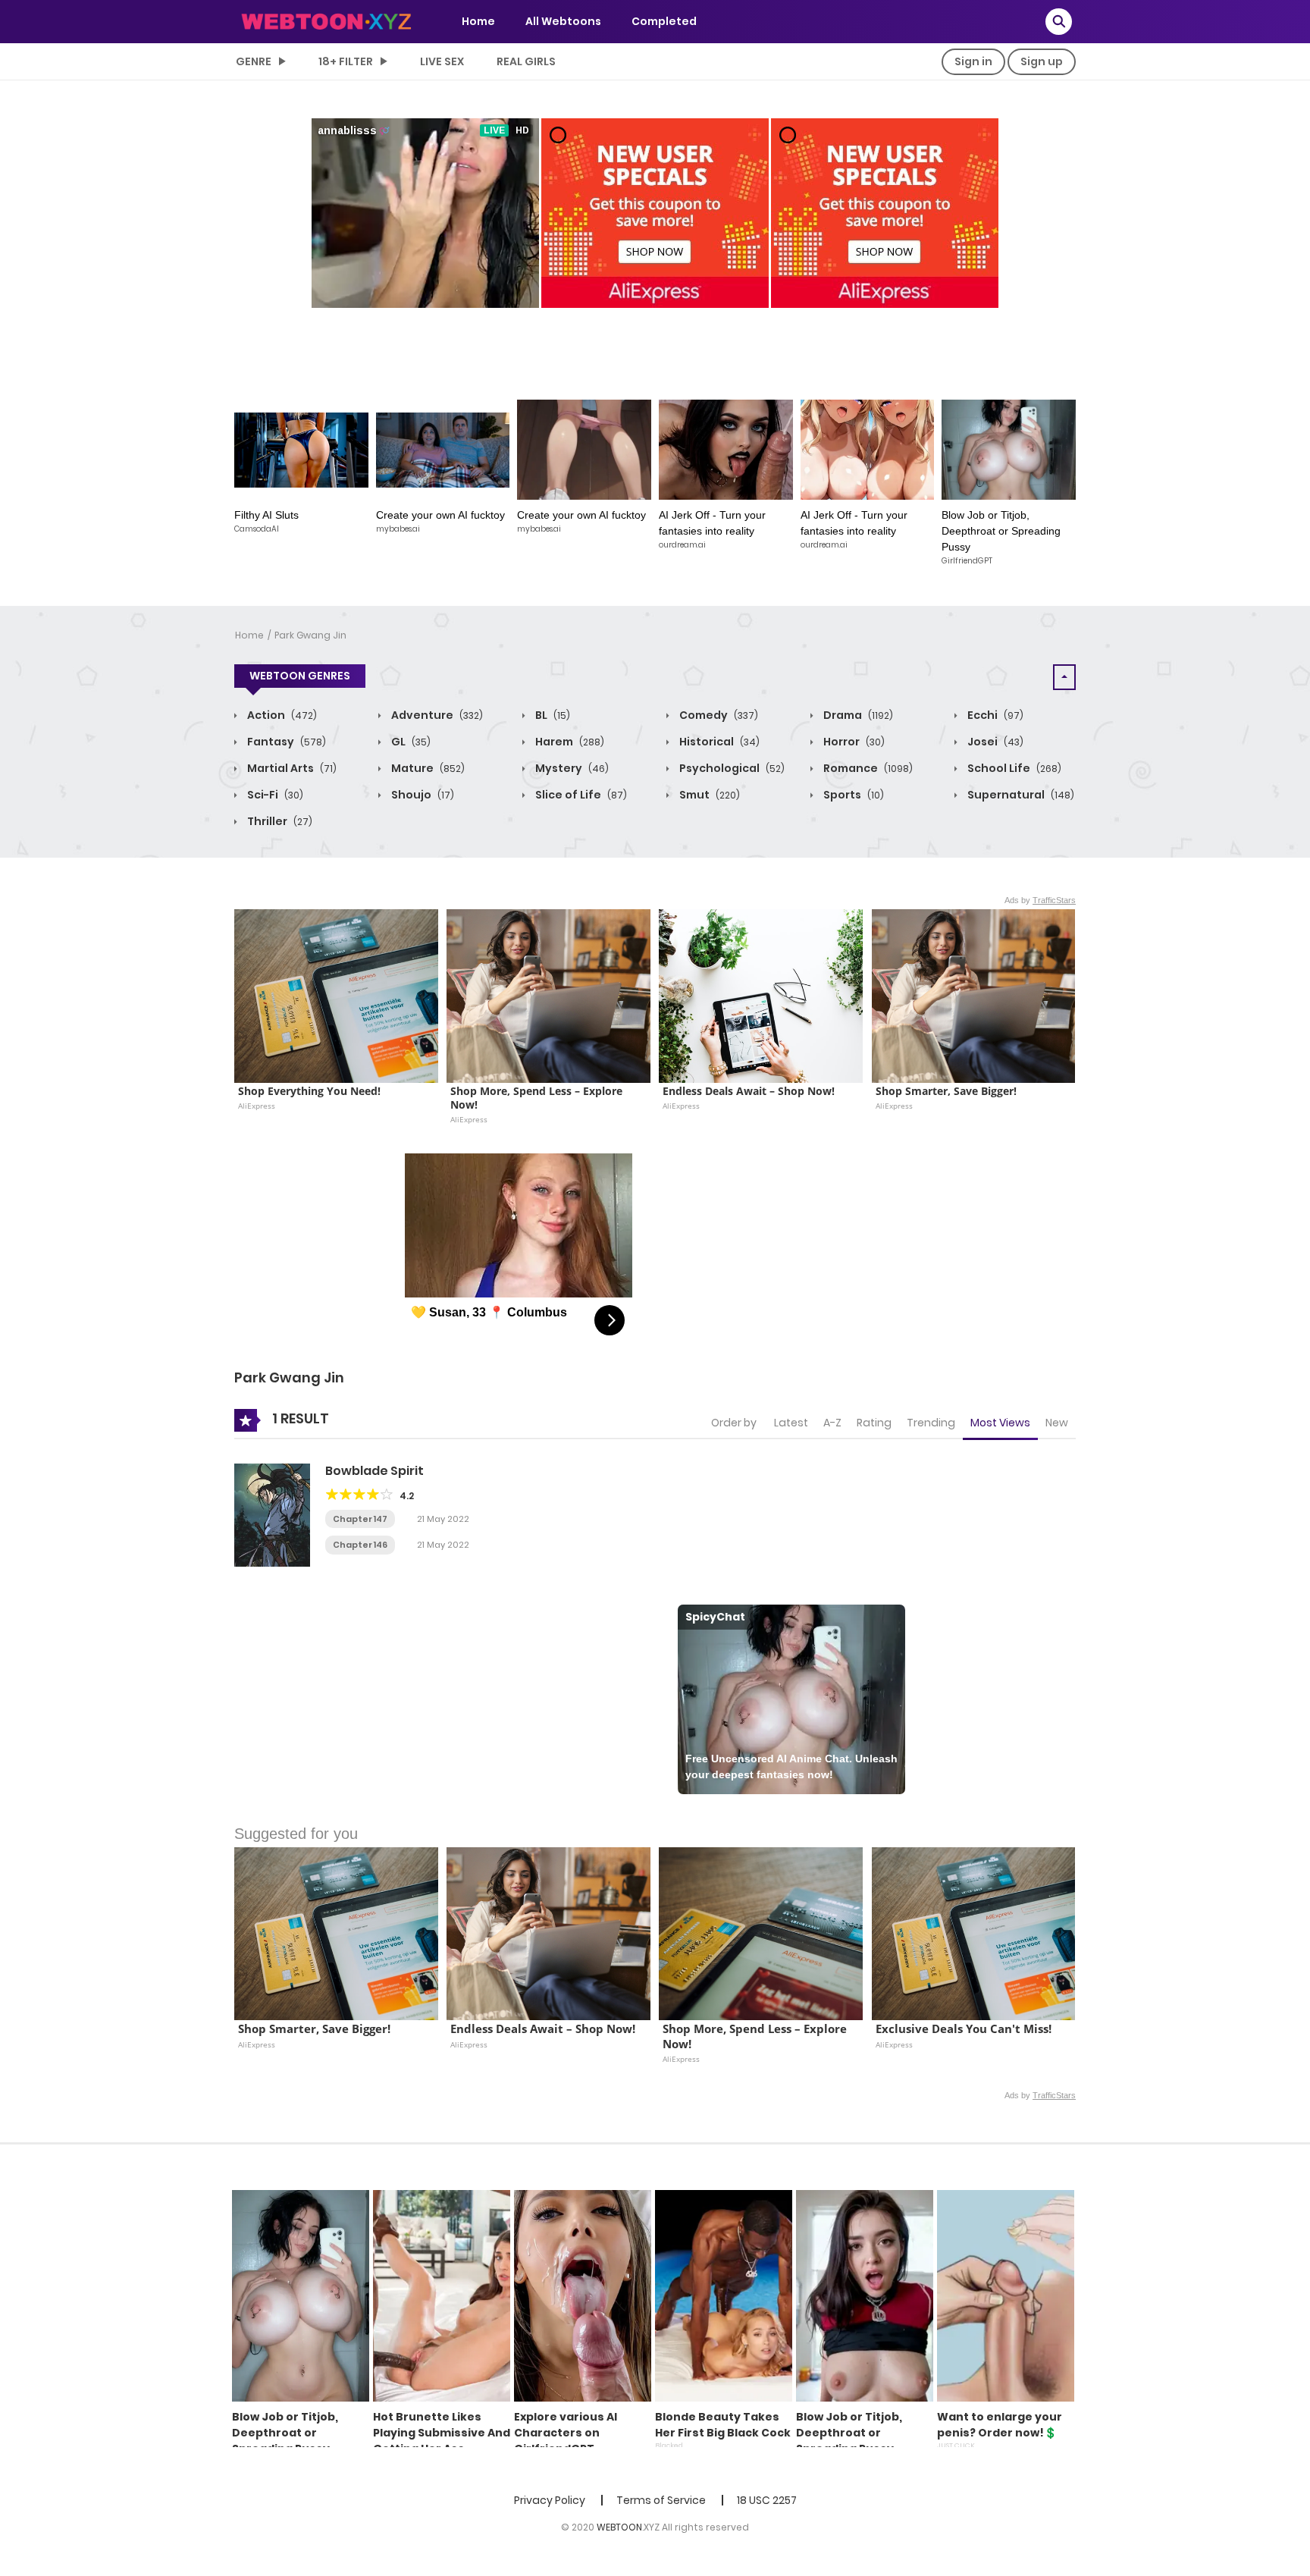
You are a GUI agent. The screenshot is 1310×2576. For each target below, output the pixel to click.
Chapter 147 (360, 1519)
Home (478, 21)
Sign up (1042, 61)
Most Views (1000, 1423)
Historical (718, 742)
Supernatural (1020, 795)
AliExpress (257, 1106)
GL (410, 742)
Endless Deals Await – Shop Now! (749, 1091)
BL (552, 715)
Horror (853, 742)
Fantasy (285, 742)
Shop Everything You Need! (309, 1091)
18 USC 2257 (767, 2500)
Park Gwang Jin (310, 635)
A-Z (832, 1423)
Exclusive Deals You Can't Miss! (964, 2029)
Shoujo (422, 795)
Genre (254, 61)
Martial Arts (291, 768)
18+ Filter (346, 61)
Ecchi (994, 715)
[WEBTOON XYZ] (326, 20)
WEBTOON (619, 2527)
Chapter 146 (360, 1545)
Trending (931, 1423)
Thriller (279, 821)
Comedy (718, 715)
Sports (852, 795)
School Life (1013, 768)
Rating (874, 1423)
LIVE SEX (442, 61)
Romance (867, 768)
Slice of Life (580, 795)
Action (281, 715)
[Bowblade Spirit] (272, 1514)
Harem (569, 742)
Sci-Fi (274, 795)
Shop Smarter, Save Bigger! (946, 1091)
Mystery (571, 768)
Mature (427, 768)
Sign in (973, 61)
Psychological (731, 768)
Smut (708, 795)
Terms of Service (661, 2500)
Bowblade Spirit (375, 1471)
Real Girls (526, 61)
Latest (791, 1423)
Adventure (436, 715)
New (1057, 1423)
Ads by (1040, 900)
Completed (664, 21)
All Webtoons (563, 21)
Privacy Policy (550, 2500)
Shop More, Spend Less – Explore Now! (538, 1098)
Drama (857, 715)
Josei (994, 742)
